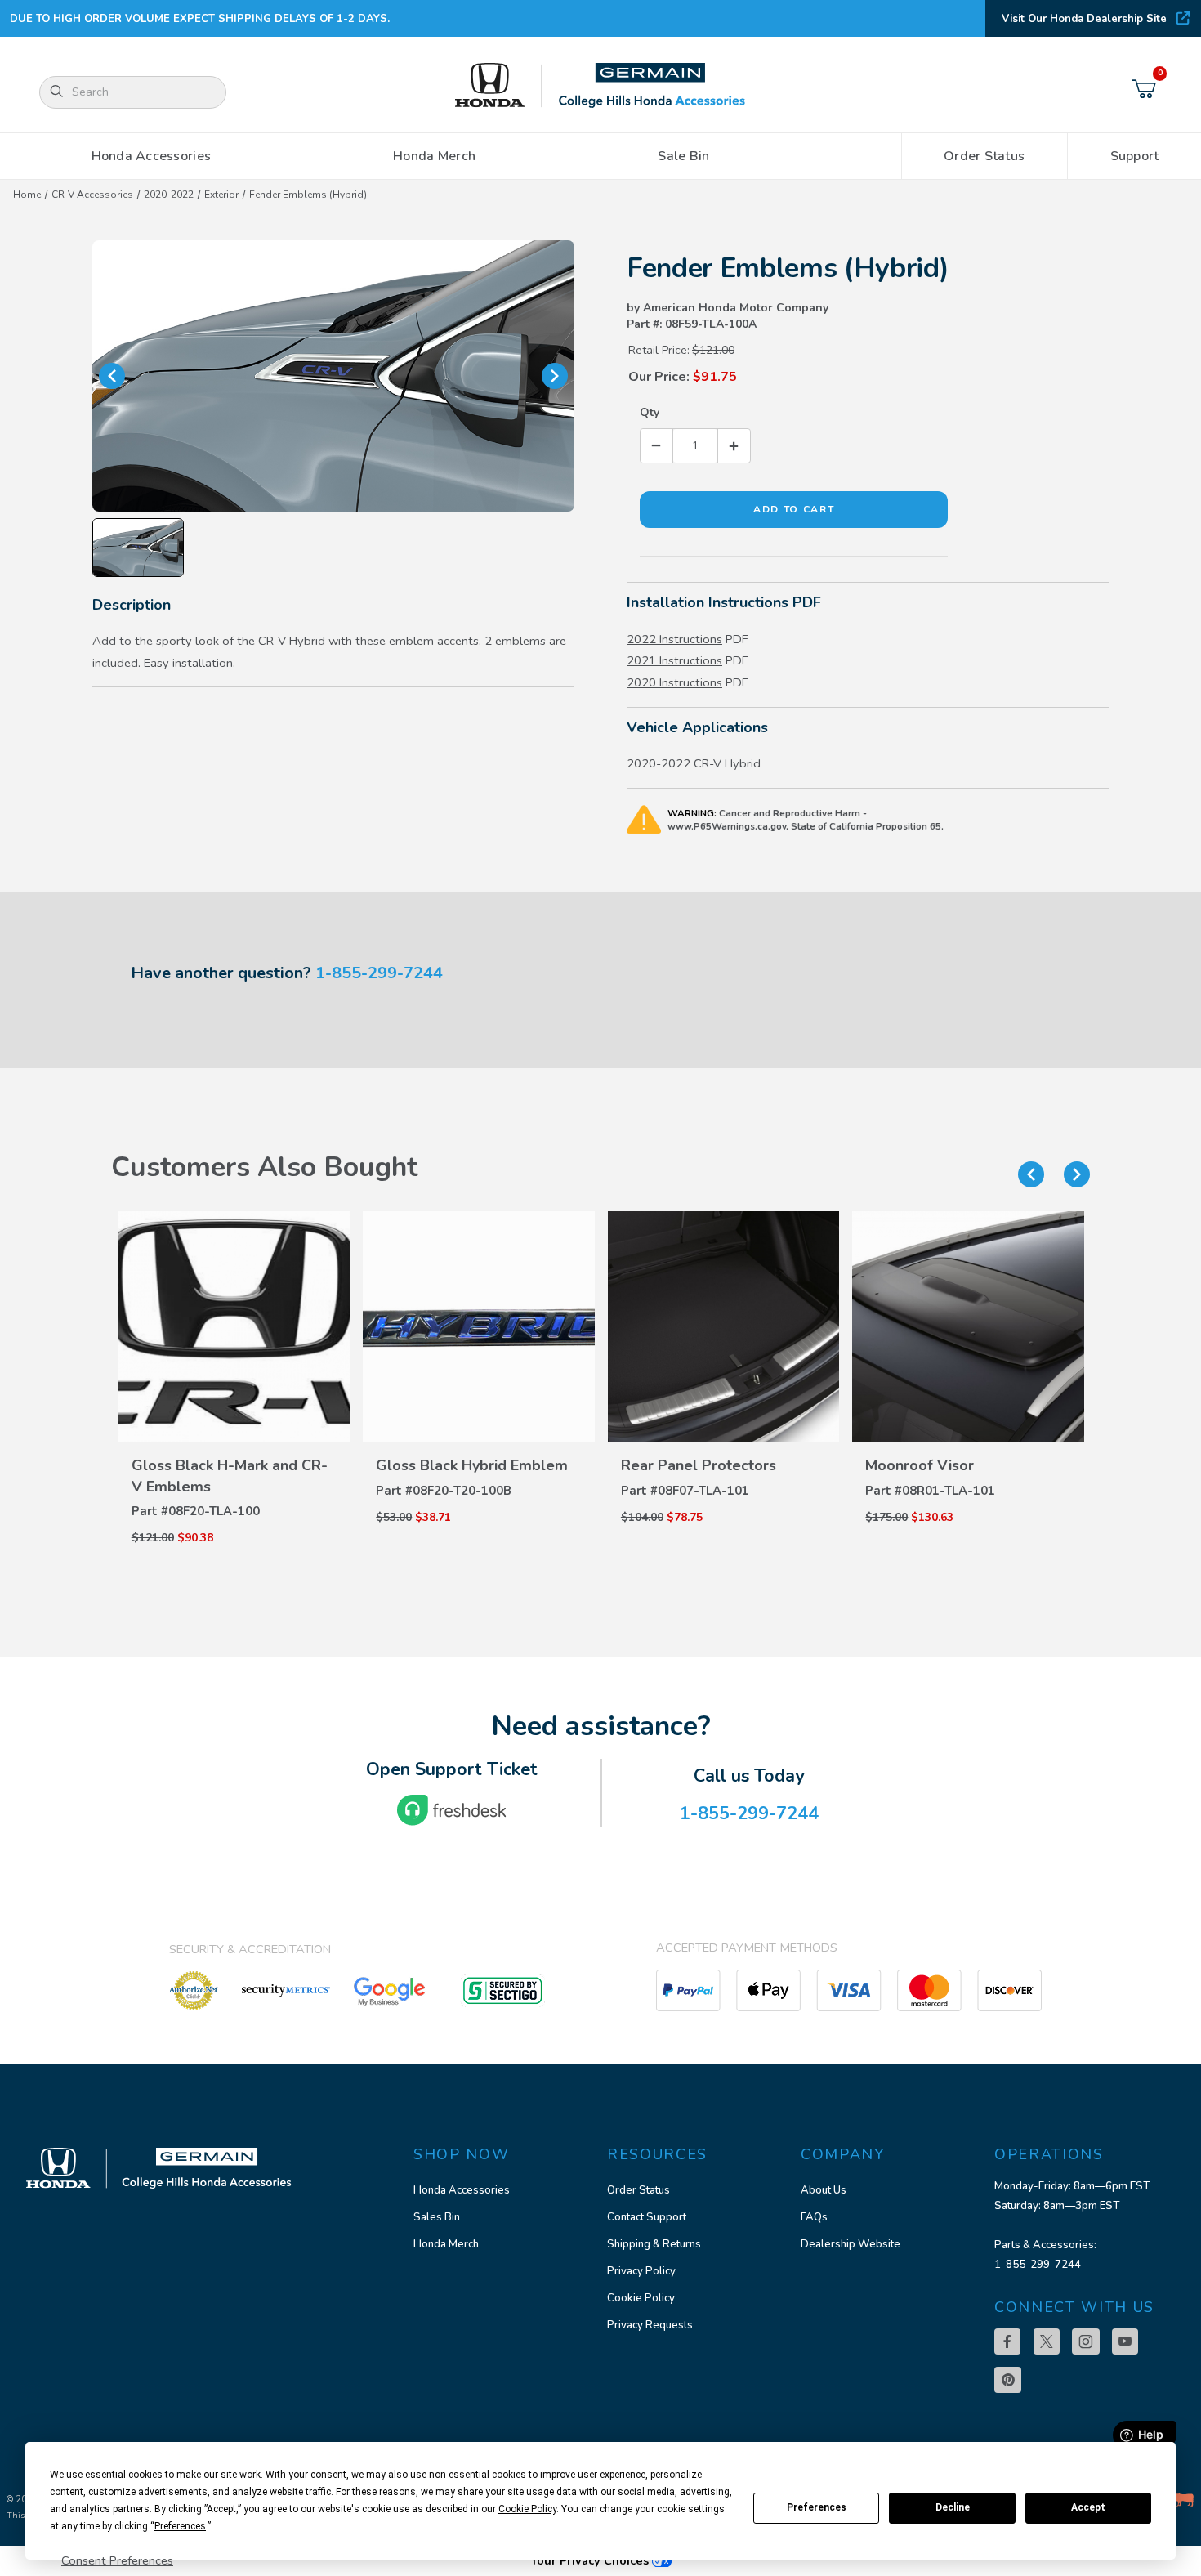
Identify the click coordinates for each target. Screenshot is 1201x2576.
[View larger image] (333, 376)
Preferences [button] (180, 2526)
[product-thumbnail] (234, 1327)
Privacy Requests (650, 2325)
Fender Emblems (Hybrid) (308, 195)
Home (27, 195)
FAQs (814, 2217)
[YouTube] (1125, 2341)
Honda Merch (446, 2244)
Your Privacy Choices (591, 2560)
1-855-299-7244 (379, 973)
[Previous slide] (1031, 1174)
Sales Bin (437, 2217)
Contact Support (647, 2217)
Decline (953, 2507)
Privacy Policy (641, 2271)
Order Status (638, 2190)
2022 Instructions (674, 639)
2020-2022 (169, 195)
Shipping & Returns (654, 2244)
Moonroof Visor (920, 1465)
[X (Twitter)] (1047, 2341)
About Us (824, 2190)
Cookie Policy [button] (527, 2509)
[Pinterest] (1008, 2380)
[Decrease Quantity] (657, 446)
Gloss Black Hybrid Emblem (472, 1465)
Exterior (221, 195)
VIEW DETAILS (234, 1453)
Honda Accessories (462, 2190)
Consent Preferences (117, 2560)
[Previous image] (112, 376)
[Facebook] (1007, 2341)
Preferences (817, 2507)
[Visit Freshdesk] (452, 1810)
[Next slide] (1077, 1174)
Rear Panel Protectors (699, 1465)
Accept (1088, 2507)
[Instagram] (1086, 2341)
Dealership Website (851, 2244)
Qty (650, 412)
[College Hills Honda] (600, 86)
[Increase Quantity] (734, 446)
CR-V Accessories (92, 195)
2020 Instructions (674, 682)
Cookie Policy (641, 2298)
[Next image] (555, 376)
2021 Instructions (674, 660)
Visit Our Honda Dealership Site (1084, 19)
